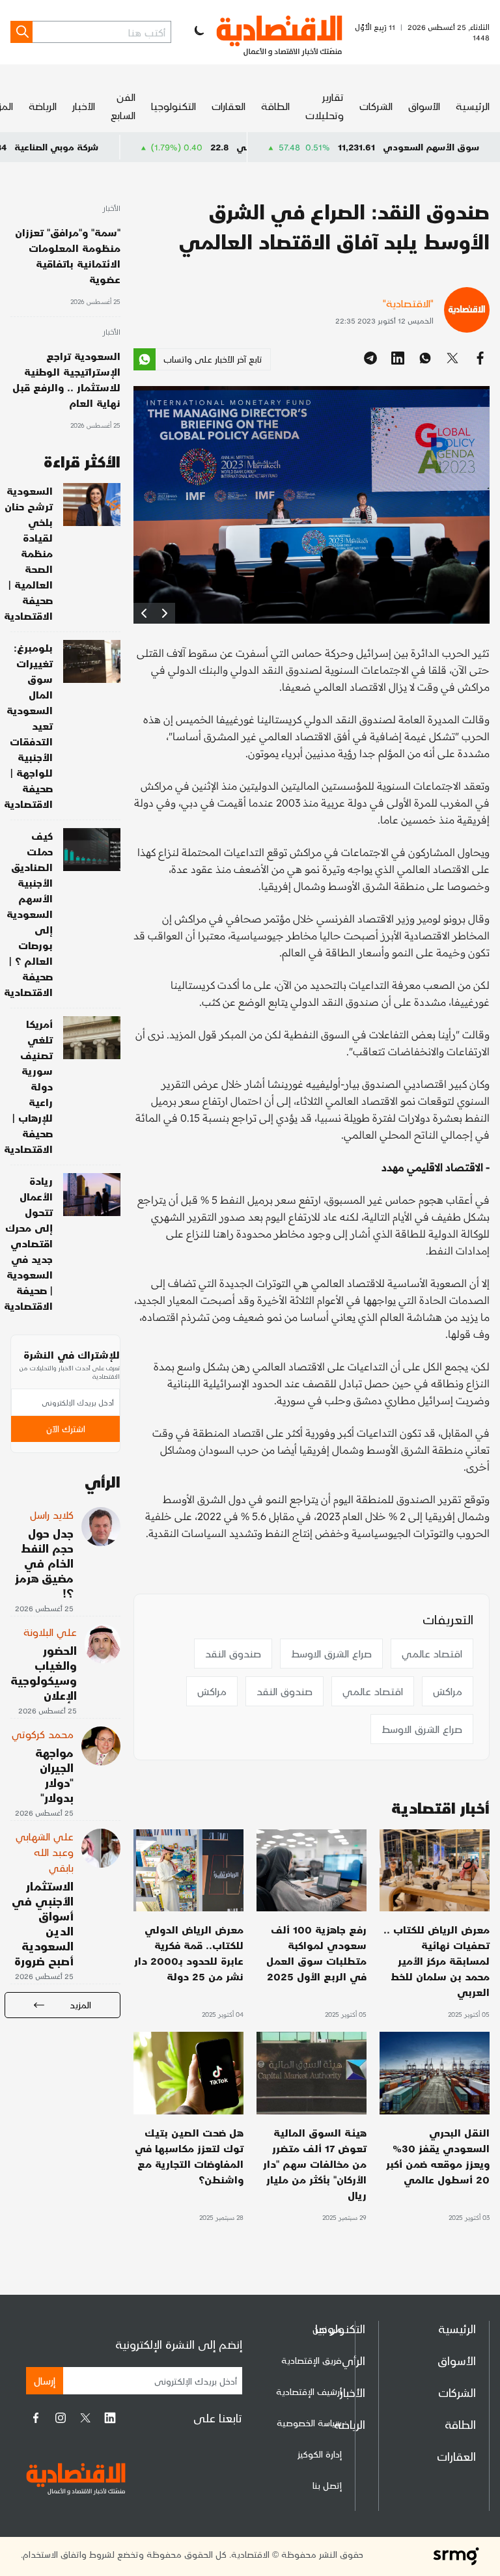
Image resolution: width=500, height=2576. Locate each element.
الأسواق (424, 106)
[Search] (21, 32)
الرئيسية (473, 106)
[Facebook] (36, 2418)
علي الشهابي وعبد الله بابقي (45, 1852)
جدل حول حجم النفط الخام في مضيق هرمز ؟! (44, 1563)
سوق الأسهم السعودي (431, 147)
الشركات (376, 106)
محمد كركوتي (43, 1734)
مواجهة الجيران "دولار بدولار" (54, 1775)
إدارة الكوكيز (320, 2454)
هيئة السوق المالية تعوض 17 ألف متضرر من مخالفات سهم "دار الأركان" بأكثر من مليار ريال (315, 2164)
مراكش (448, 1691)
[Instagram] (61, 2418)
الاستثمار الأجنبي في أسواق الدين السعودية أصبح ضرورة (43, 1923)
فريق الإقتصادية (312, 2360)
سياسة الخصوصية (309, 2423)
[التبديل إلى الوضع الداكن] (198, 32)
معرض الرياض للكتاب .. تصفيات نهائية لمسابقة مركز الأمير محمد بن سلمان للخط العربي (437, 1960)
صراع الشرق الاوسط (331, 1653)
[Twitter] (85, 2418)
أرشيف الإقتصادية (309, 2391)
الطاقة (275, 106)
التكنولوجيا (174, 106)
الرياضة (43, 106)
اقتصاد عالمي (432, 1653)
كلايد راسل (52, 1515)
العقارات (229, 106)
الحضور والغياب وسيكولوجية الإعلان (44, 1672)
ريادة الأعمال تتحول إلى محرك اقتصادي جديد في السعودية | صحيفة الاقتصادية (28, 1243)
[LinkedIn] (110, 2418)
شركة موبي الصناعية (124, 147)
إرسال (45, 2380)
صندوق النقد (233, 1653)
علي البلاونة (50, 1632)
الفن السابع (123, 106)
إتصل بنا (327, 2485)
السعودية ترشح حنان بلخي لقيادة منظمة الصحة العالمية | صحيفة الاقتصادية (28, 553)
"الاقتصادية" (408, 303)
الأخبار (84, 106)
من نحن (327, 2329)
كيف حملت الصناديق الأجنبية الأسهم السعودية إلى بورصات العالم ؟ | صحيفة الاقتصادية (28, 914)
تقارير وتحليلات (325, 106)
